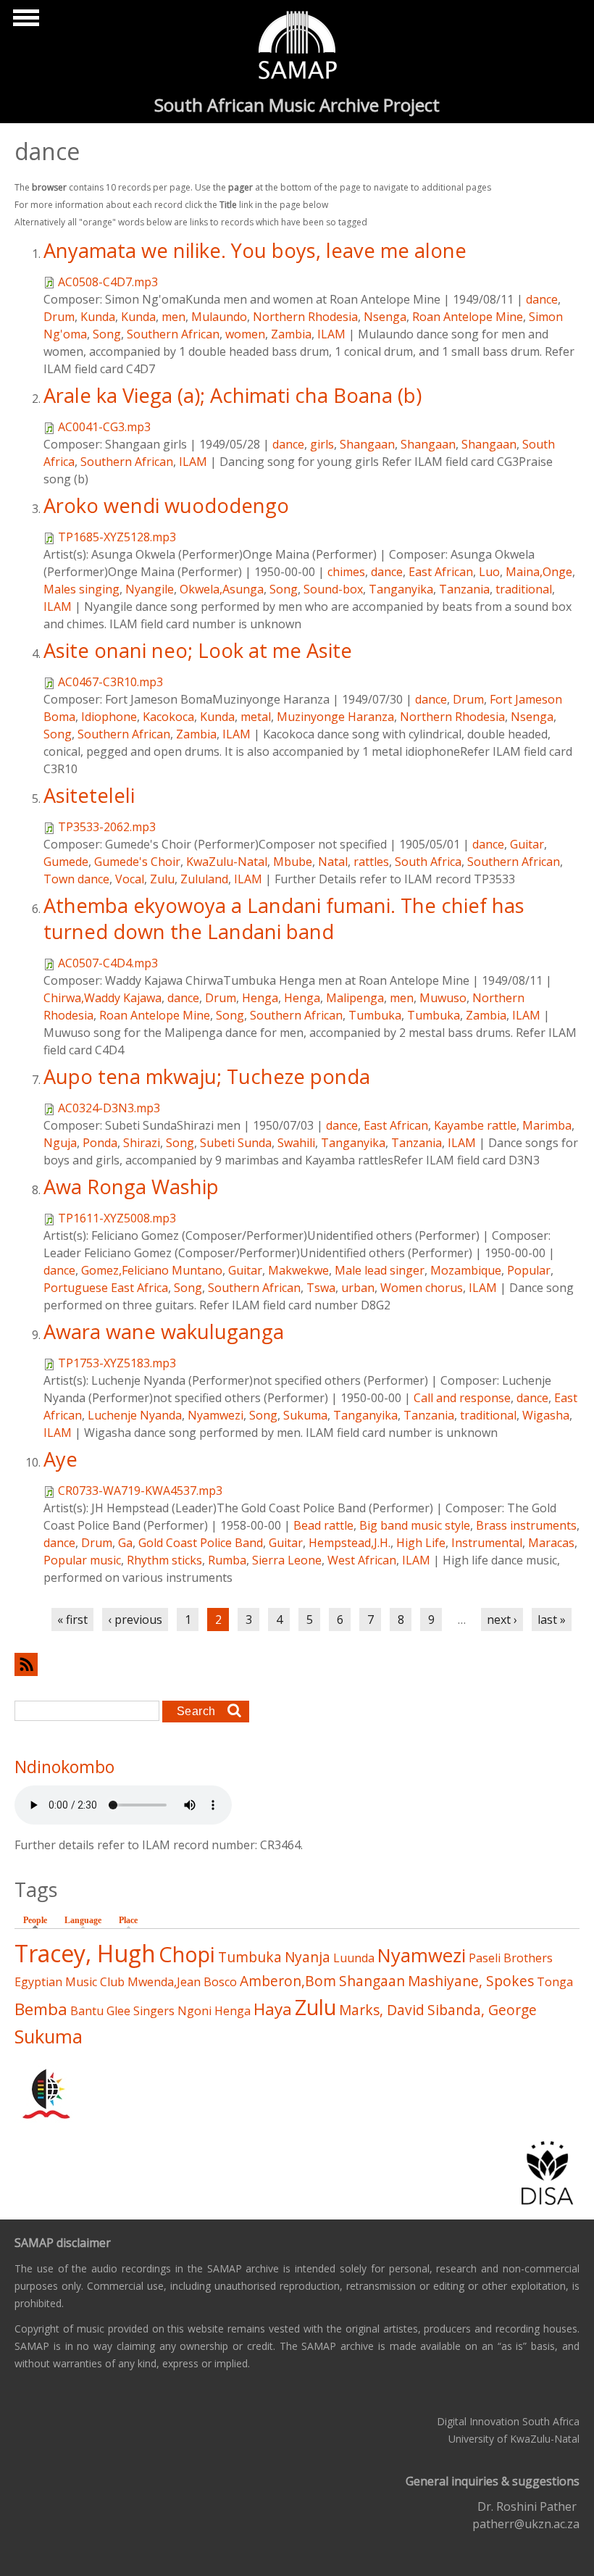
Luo (489, 572)
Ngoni (194, 2011)
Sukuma (305, 1415)
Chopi (187, 1954)
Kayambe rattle (475, 1125)
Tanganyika (401, 589)
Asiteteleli (89, 795)
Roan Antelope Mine (468, 317)
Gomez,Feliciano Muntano (152, 1270)
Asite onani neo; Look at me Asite (198, 650)
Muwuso (443, 998)
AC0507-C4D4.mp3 (108, 963)
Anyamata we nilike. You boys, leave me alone (255, 250)
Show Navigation (24, 22)
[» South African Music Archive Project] (297, 47)
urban (358, 1288)
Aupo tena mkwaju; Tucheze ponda (207, 1076)
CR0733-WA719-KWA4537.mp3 (140, 1491)
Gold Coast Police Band (201, 1543)
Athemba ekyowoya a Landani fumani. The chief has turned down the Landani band (284, 918)
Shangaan (367, 444)
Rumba (227, 1560)
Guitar (527, 844)
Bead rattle (323, 1525)
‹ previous (135, 1620)
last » (552, 1620)
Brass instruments (526, 1525)
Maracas (551, 1543)
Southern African (173, 334)
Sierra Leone (287, 1560)
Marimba (547, 1125)
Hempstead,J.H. (350, 1543)
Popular (529, 1270)
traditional (524, 589)
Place (128, 1920)
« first (72, 1620)
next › (502, 1620)
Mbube (293, 862)
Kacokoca (168, 717)
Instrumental (487, 1543)
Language (83, 1920)
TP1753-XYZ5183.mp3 (117, 1363)
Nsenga (385, 317)
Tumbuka (375, 1015)
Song (107, 334)
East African (441, 572)
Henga (260, 998)
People (39, 1920)
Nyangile (150, 589)
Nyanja (308, 1957)
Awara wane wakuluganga (164, 1331)
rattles (371, 862)
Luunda (354, 1958)
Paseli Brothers (511, 1958)
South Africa (428, 862)
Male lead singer (380, 1270)
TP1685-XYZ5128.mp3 (117, 537)
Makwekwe (298, 1270)
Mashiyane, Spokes (471, 1981)
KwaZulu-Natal (227, 862)
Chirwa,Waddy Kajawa (103, 998)
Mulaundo (219, 317)
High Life (421, 1543)
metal (256, 717)
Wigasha (546, 1415)
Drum (59, 317)
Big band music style (415, 1525)
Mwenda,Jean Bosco (182, 1982)
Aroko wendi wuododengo (166, 505)
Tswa (321, 1288)
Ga (125, 1543)
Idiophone (109, 717)
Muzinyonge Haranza (335, 717)
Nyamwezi (216, 1415)
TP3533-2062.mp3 (107, 827)
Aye (60, 1459)
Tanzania (464, 589)
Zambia (291, 334)
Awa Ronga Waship (131, 1187)
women (245, 334)
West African (362, 1560)
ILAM (331, 334)
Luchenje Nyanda (135, 1415)
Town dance (76, 879)
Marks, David (382, 2010)
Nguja (60, 1143)
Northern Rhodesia (305, 317)
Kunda (98, 317)
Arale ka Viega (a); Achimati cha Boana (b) (233, 395)
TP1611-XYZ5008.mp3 (117, 1218)
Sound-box (333, 589)
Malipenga (355, 998)
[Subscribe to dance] (297, 1664)
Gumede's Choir (137, 862)
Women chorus (422, 1288)
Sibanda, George (482, 2010)
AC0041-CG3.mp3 (104, 427)
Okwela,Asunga (222, 589)
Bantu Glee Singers (122, 2011)
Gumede (66, 862)
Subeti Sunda (236, 1143)
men (173, 317)
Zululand (204, 879)
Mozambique (466, 1270)
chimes (346, 572)
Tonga (555, 1982)
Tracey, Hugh (85, 1953)
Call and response (462, 1398)
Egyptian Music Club (70, 1982)
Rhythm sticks (164, 1560)
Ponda (100, 1143)
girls (322, 444)
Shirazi (142, 1143)
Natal (333, 862)
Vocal (130, 879)
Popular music (82, 1560)
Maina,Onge (539, 572)
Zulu (162, 879)
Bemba (41, 2009)
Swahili (296, 1143)
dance (542, 299)
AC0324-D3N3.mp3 (109, 1108)
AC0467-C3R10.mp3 (110, 682)
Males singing (81, 589)
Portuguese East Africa (106, 1288)
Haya (273, 2009)
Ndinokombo (64, 1767)
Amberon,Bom (288, 1981)
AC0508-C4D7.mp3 (108, 282)
